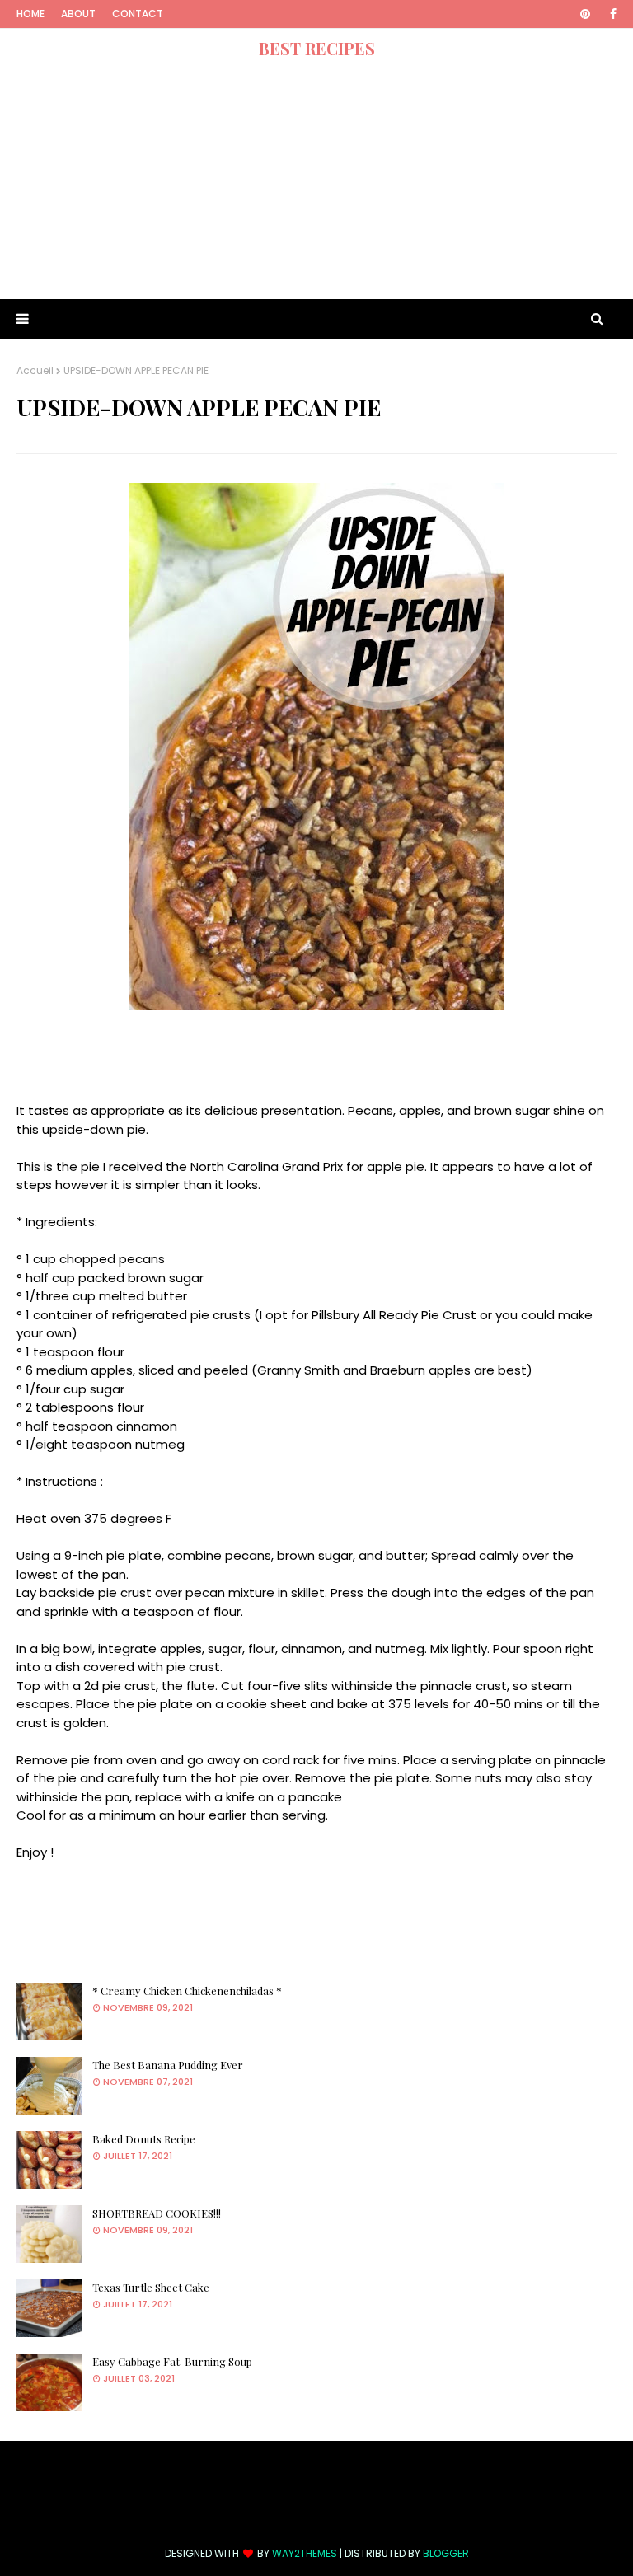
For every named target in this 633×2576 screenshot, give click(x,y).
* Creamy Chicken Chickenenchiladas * (187, 1991)
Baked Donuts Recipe (144, 2139)
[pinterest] (585, 14)
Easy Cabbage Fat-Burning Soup (172, 2361)
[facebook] (610, 14)
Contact (138, 14)
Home (30, 14)
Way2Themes (305, 2553)
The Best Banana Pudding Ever (168, 2065)
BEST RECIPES (317, 48)
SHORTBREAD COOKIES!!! (157, 2213)
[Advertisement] (316, 184)
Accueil (35, 370)
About (78, 14)
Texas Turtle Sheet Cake (151, 2287)
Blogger (446, 2553)
